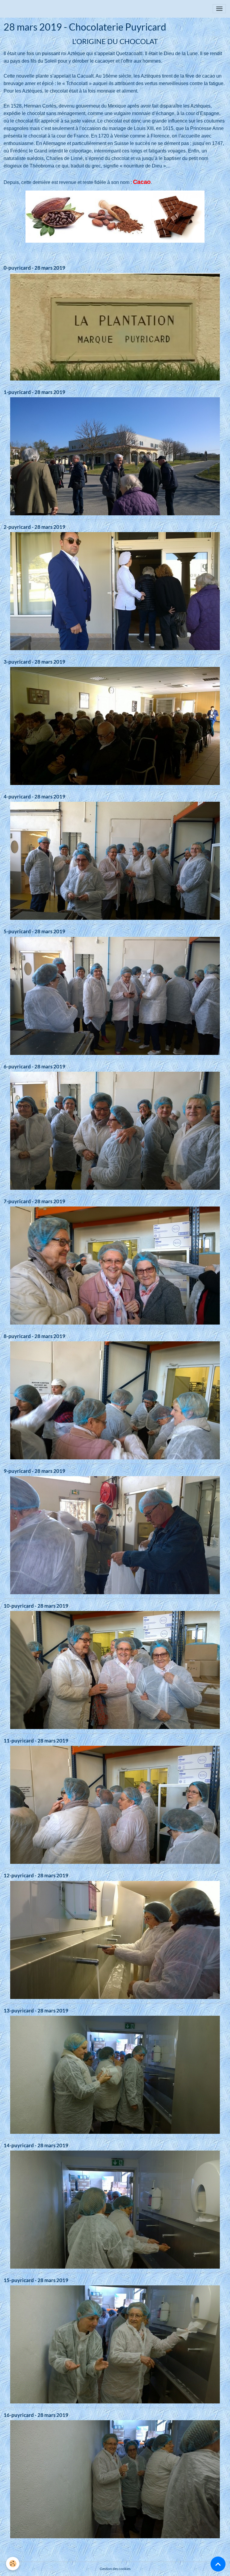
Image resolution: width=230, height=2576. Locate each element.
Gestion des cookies (115, 2569)
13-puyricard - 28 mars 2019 (36, 2010)
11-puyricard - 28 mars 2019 (36, 1741)
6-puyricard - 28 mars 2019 (34, 1066)
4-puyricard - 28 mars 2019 (34, 796)
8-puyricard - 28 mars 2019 (34, 1336)
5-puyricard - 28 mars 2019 (34, 931)
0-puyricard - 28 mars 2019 (34, 268)
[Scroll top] (218, 2564)
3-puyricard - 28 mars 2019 (34, 662)
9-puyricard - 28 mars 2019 (34, 1471)
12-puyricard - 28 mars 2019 (36, 1875)
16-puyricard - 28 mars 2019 (36, 2415)
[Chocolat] (115, 216)
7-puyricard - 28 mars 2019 (34, 1201)
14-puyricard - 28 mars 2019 (36, 2145)
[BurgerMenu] (219, 9)
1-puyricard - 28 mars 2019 (34, 392)
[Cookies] (13, 2564)
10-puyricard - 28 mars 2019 (36, 1606)
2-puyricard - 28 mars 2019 (34, 527)
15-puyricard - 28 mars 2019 (36, 2280)
